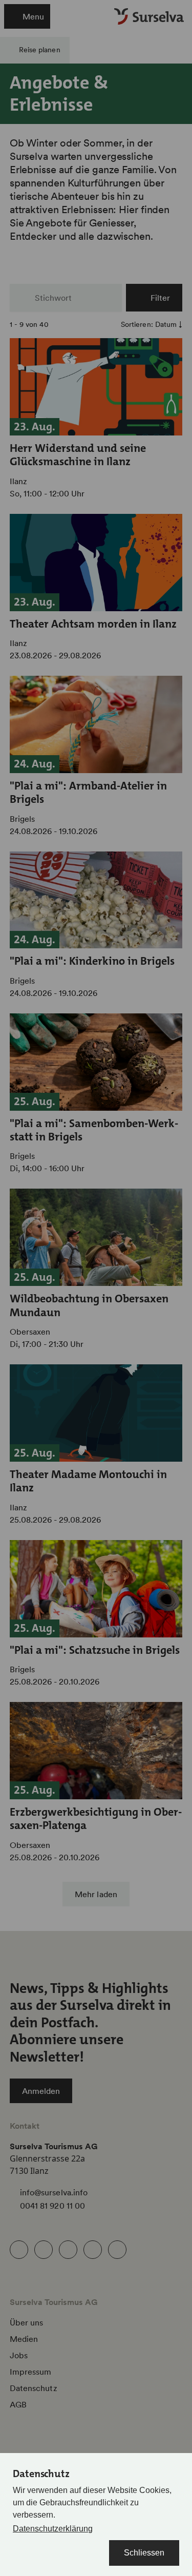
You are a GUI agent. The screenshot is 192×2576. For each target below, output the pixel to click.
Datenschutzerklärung (53, 2529)
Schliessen (144, 2553)
